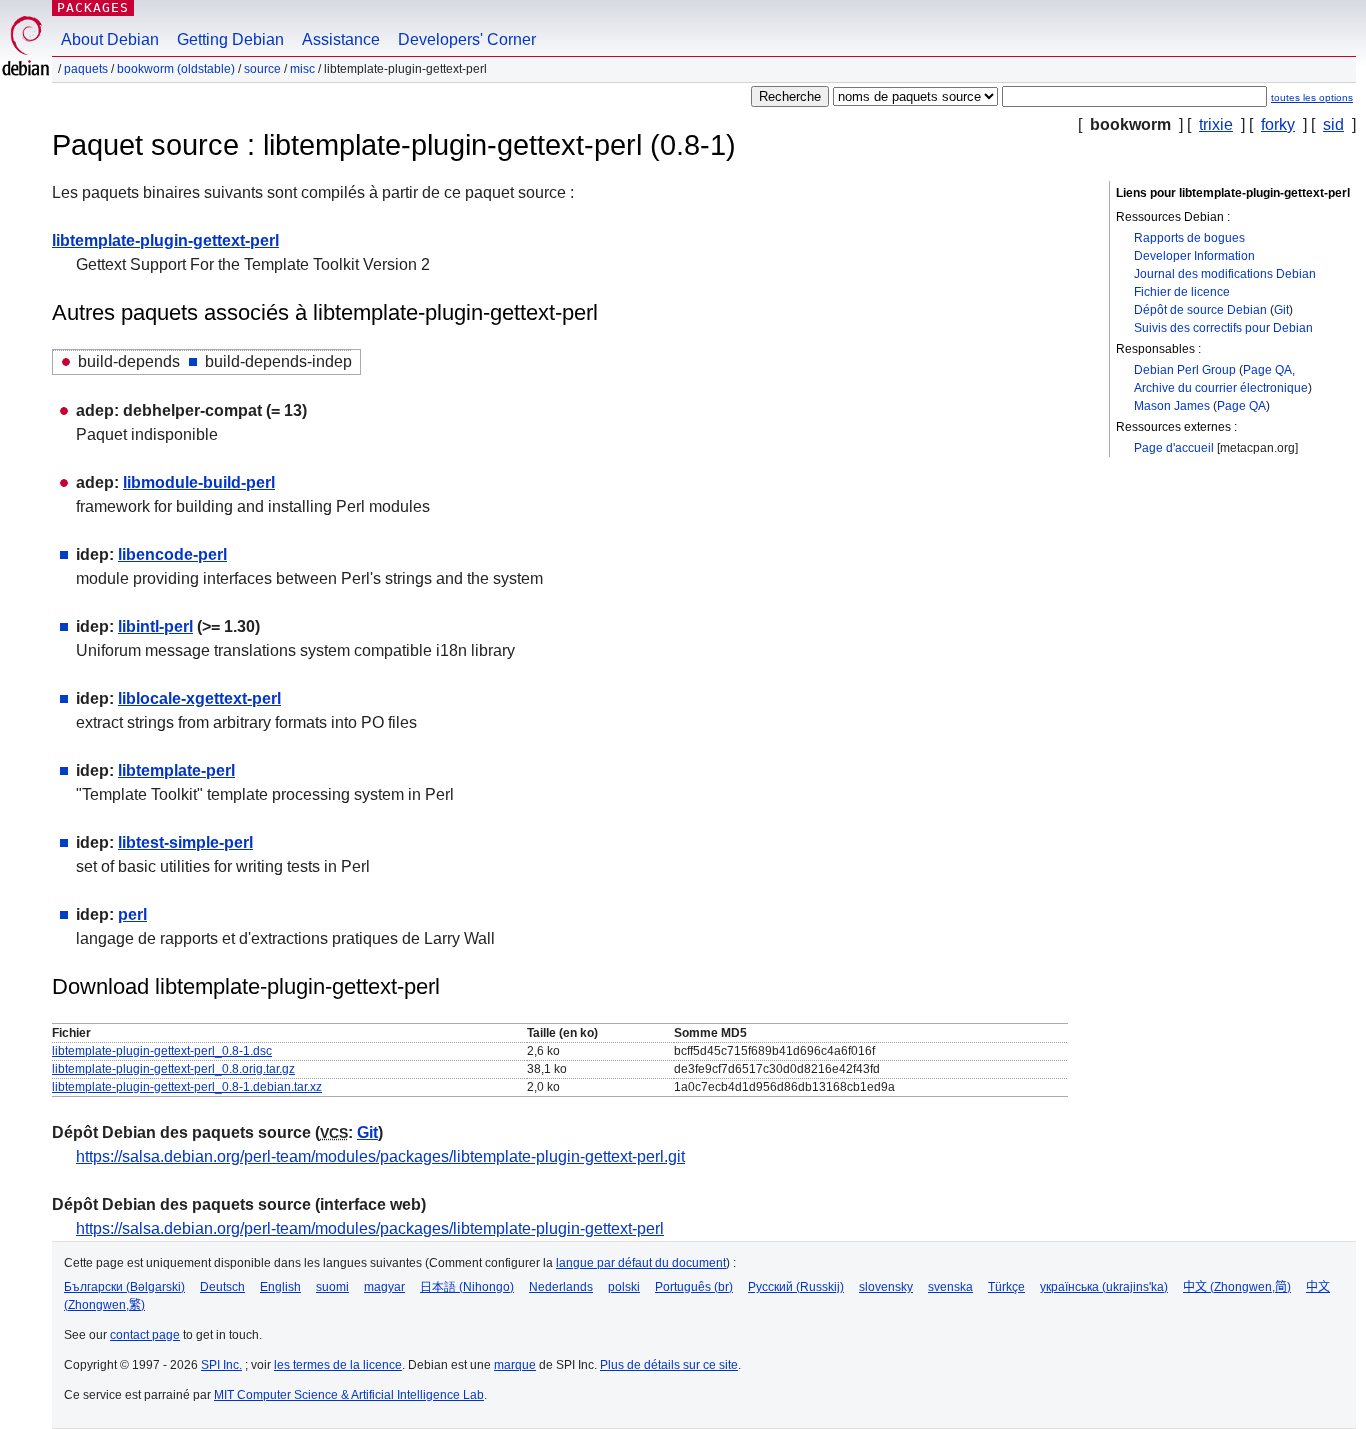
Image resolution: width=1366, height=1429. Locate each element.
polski (624, 1287)
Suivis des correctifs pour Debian (1223, 328)
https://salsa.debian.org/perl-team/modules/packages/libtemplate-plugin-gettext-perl (370, 1228)
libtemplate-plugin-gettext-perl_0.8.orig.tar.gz (173, 1069)
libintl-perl (155, 626)
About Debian (110, 39)
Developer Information (1194, 256)
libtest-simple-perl (185, 842)
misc (302, 69)
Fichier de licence (1182, 292)
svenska (950, 1287)
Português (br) (694, 1287)
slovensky (886, 1287)
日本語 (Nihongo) (467, 1287)
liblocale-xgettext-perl (199, 698)
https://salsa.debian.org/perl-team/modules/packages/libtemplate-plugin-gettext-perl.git (380, 1156)
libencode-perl (172, 554)
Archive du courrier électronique (1221, 388)
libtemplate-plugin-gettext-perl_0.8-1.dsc (162, 1051)
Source (262, 69)
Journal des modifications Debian (1225, 274)
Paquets (86, 69)
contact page (145, 1335)
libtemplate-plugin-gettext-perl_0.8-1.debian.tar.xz (187, 1087)
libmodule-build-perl (199, 482)
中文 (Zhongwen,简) (1237, 1287)
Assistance (341, 39)
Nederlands (561, 1287)
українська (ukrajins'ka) (1104, 1287)
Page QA (1267, 370)
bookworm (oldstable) (176, 69)
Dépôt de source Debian (1200, 310)
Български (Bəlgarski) (124, 1287)
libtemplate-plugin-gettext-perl (165, 240)
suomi (332, 1287)
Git (1281, 310)
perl (132, 914)
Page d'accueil (1174, 448)
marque (515, 1365)
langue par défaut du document (641, 1263)
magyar (384, 1287)
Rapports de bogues (1189, 238)
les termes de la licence (338, 1365)
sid (1333, 124)
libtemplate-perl (176, 770)
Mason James (1172, 406)
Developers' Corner (467, 39)
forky (1278, 124)
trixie (1216, 124)
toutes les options (1312, 97)
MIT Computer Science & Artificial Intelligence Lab (349, 1395)
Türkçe (1006, 1287)
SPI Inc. (221, 1365)
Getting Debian (230, 39)
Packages (93, 7)
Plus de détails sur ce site (669, 1365)
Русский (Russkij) (796, 1287)
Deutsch (222, 1287)
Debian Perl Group (1185, 370)
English (280, 1287)
